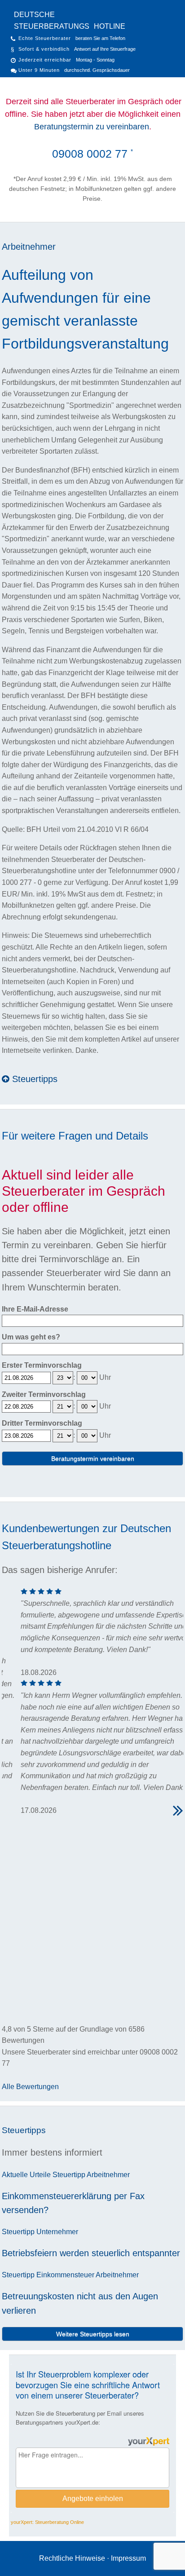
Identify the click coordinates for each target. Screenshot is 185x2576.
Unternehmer (57, 2232)
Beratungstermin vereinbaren (93, 1458)
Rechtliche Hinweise (72, 2558)
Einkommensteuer (65, 2275)
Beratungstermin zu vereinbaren (92, 127)
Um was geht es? (31, 1337)
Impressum (128, 2558)
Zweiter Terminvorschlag (44, 1394)
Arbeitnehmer (29, 247)
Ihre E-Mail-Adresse (35, 1309)
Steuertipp (69, 2175)
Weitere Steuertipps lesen (93, 2334)
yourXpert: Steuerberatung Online (47, 2522)
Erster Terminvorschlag (42, 1365)
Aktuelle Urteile (26, 2175)
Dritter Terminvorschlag (42, 1423)
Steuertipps (33, 1079)
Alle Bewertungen (30, 2087)
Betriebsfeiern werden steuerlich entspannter (91, 2253)
